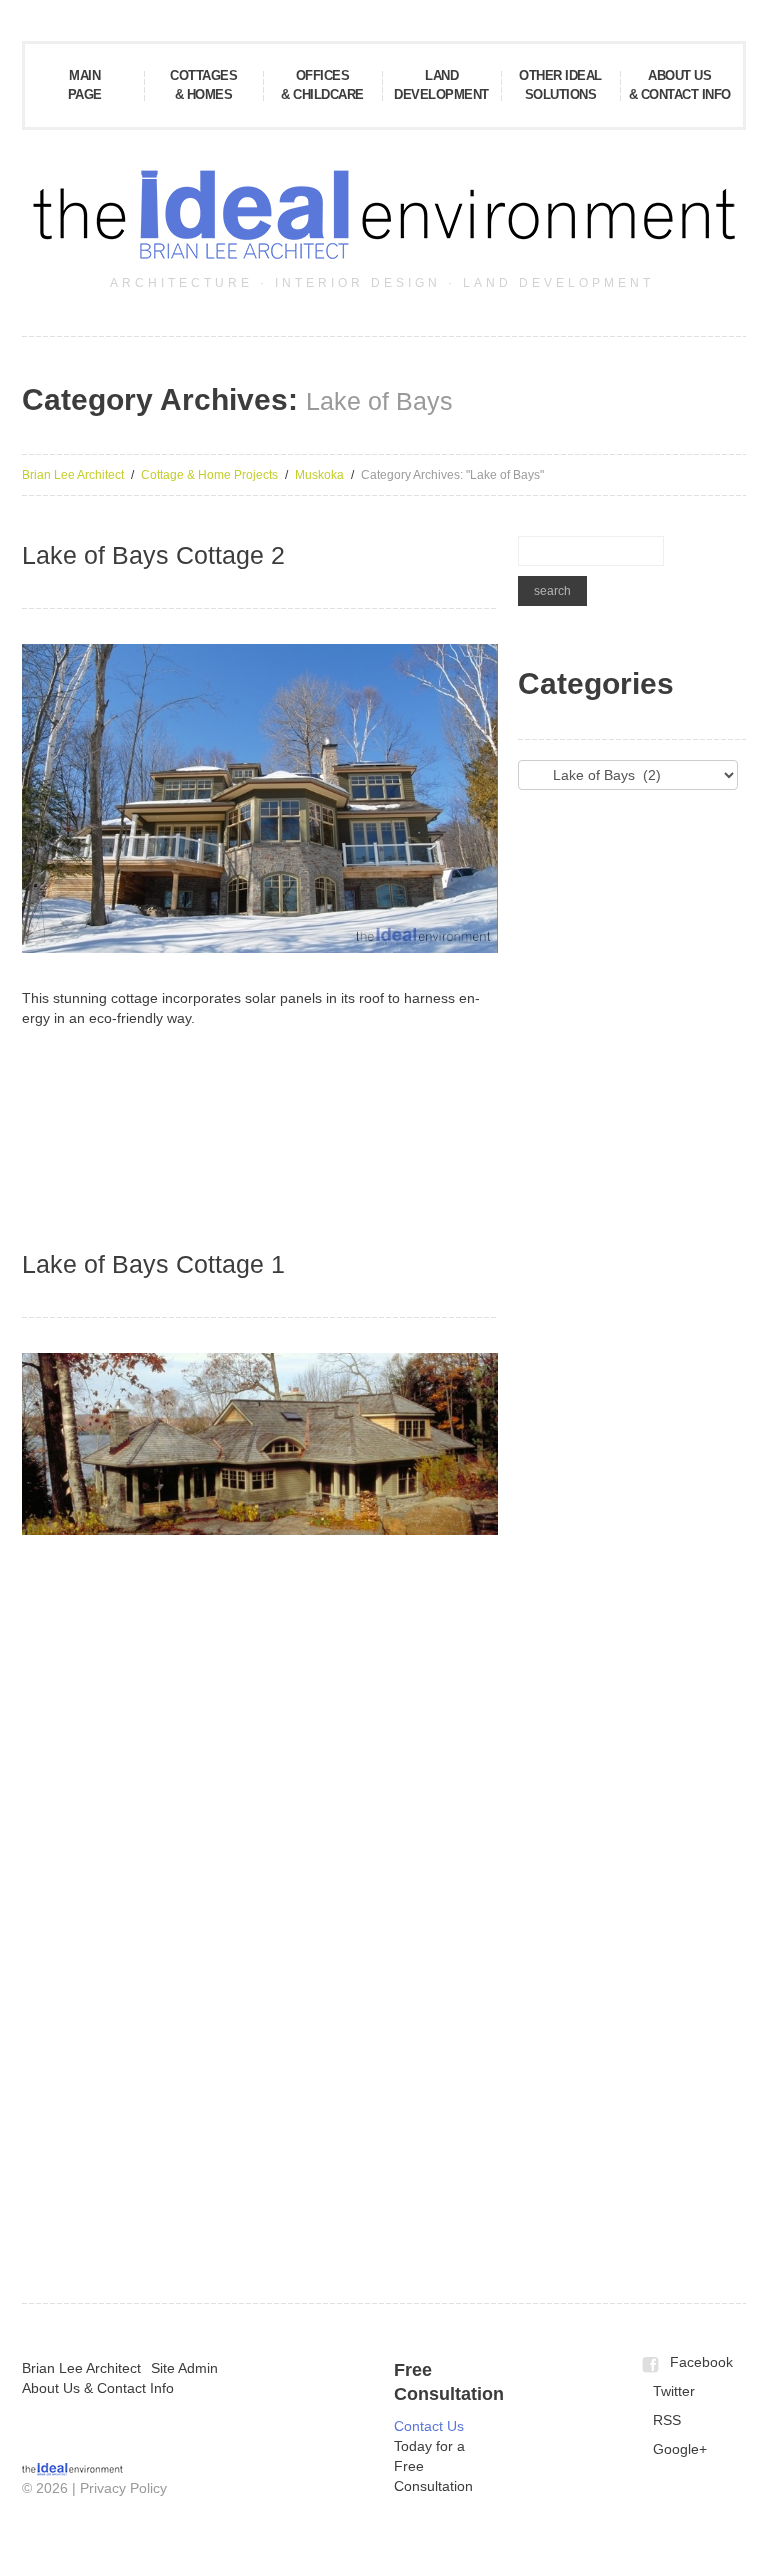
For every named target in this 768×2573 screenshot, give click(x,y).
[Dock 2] (100, 1745)
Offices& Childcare (322, 85)
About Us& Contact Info (680, 85)
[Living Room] (414, 1986)
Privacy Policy (123, 2488)
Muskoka (319, 475)
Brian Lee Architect (73, 475)
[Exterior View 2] (257, 1101)
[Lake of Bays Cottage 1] (260, 1443)
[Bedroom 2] (100, 1986)
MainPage (85, 85)
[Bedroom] (257, 1865)
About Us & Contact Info (98, 2388)
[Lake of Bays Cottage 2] (260, 798)
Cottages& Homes (203, 85)
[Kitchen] (257, 1986)
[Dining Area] (414, 1865)
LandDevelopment (441, 85)
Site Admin (184, 2368)
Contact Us (429, 2426)
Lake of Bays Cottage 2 (153, 555)
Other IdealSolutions (560, 85)
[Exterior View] (100, 1101)
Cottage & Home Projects (209, 475)
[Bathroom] (100, 1865)
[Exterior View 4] (100, 2106)
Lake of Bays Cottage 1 (153, 1264)
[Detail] (414, 1745)
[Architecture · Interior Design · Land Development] (72, 2468)
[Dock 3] (257, 1745)
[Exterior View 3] (414, 1625)
